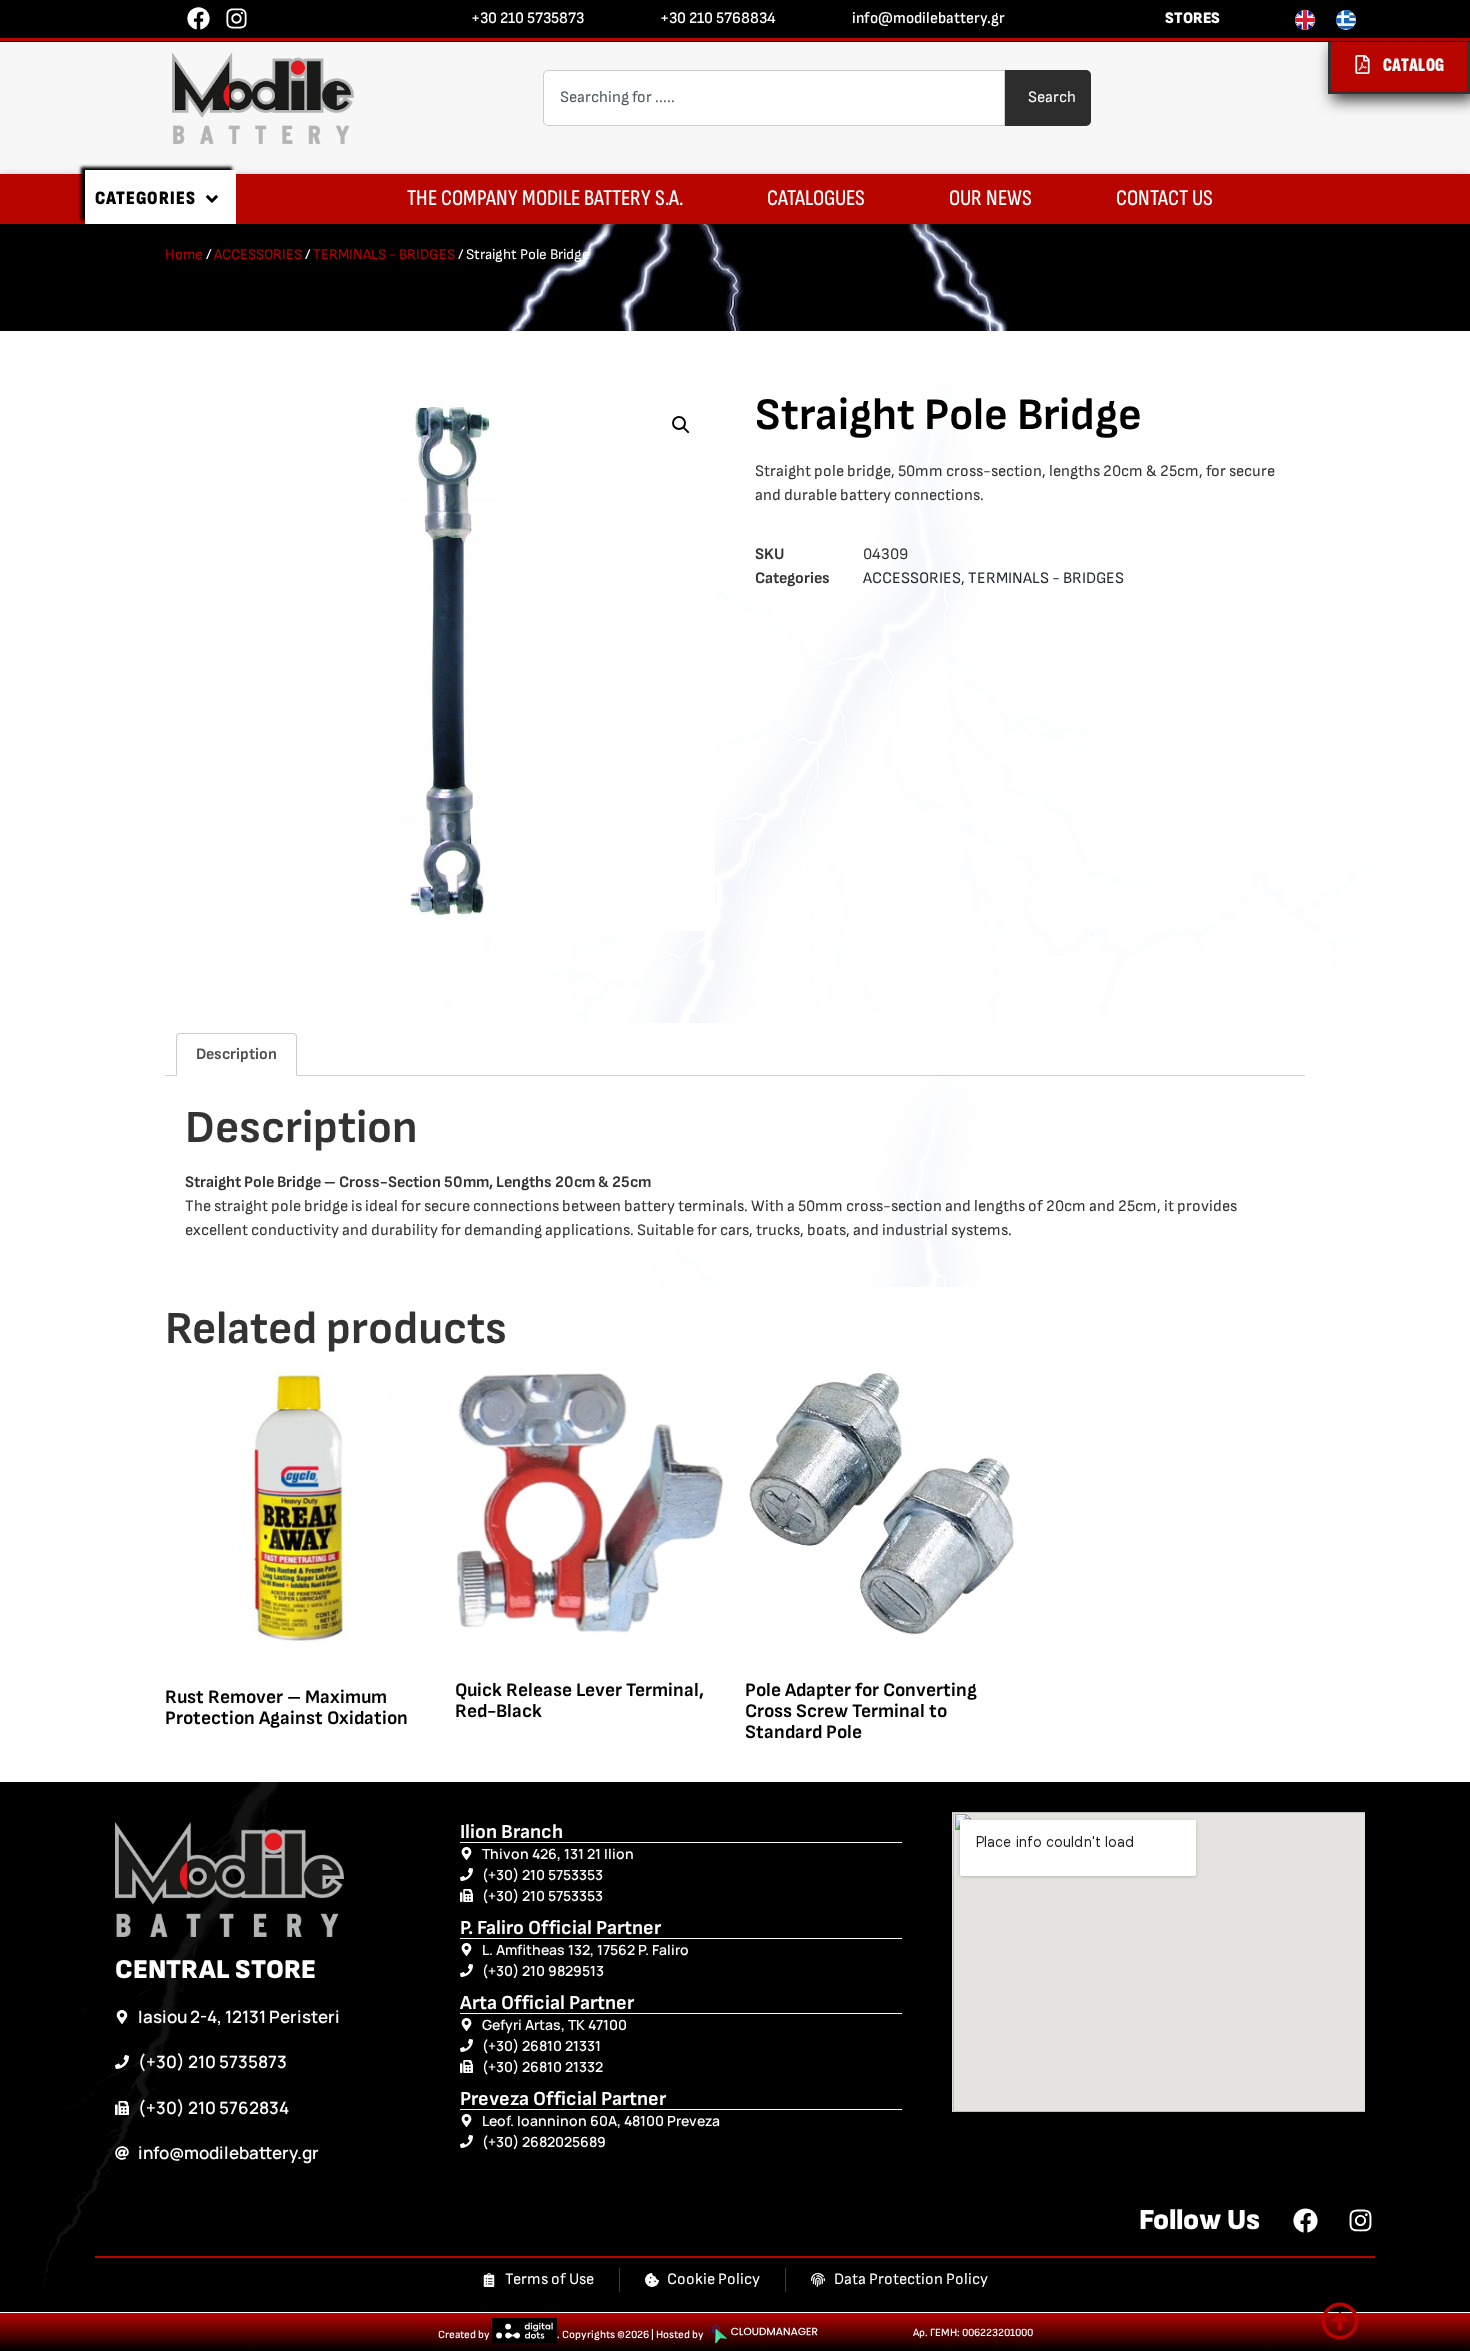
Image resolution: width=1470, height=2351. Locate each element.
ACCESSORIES (258, 254)
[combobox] (774, 98)
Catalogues (816, 198)
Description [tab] (236, 1054)
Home (184, 254)
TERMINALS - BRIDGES (384, 254)
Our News (990, 198)
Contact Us (1164, 198)
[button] (681, 425)
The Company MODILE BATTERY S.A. (545, 198)
